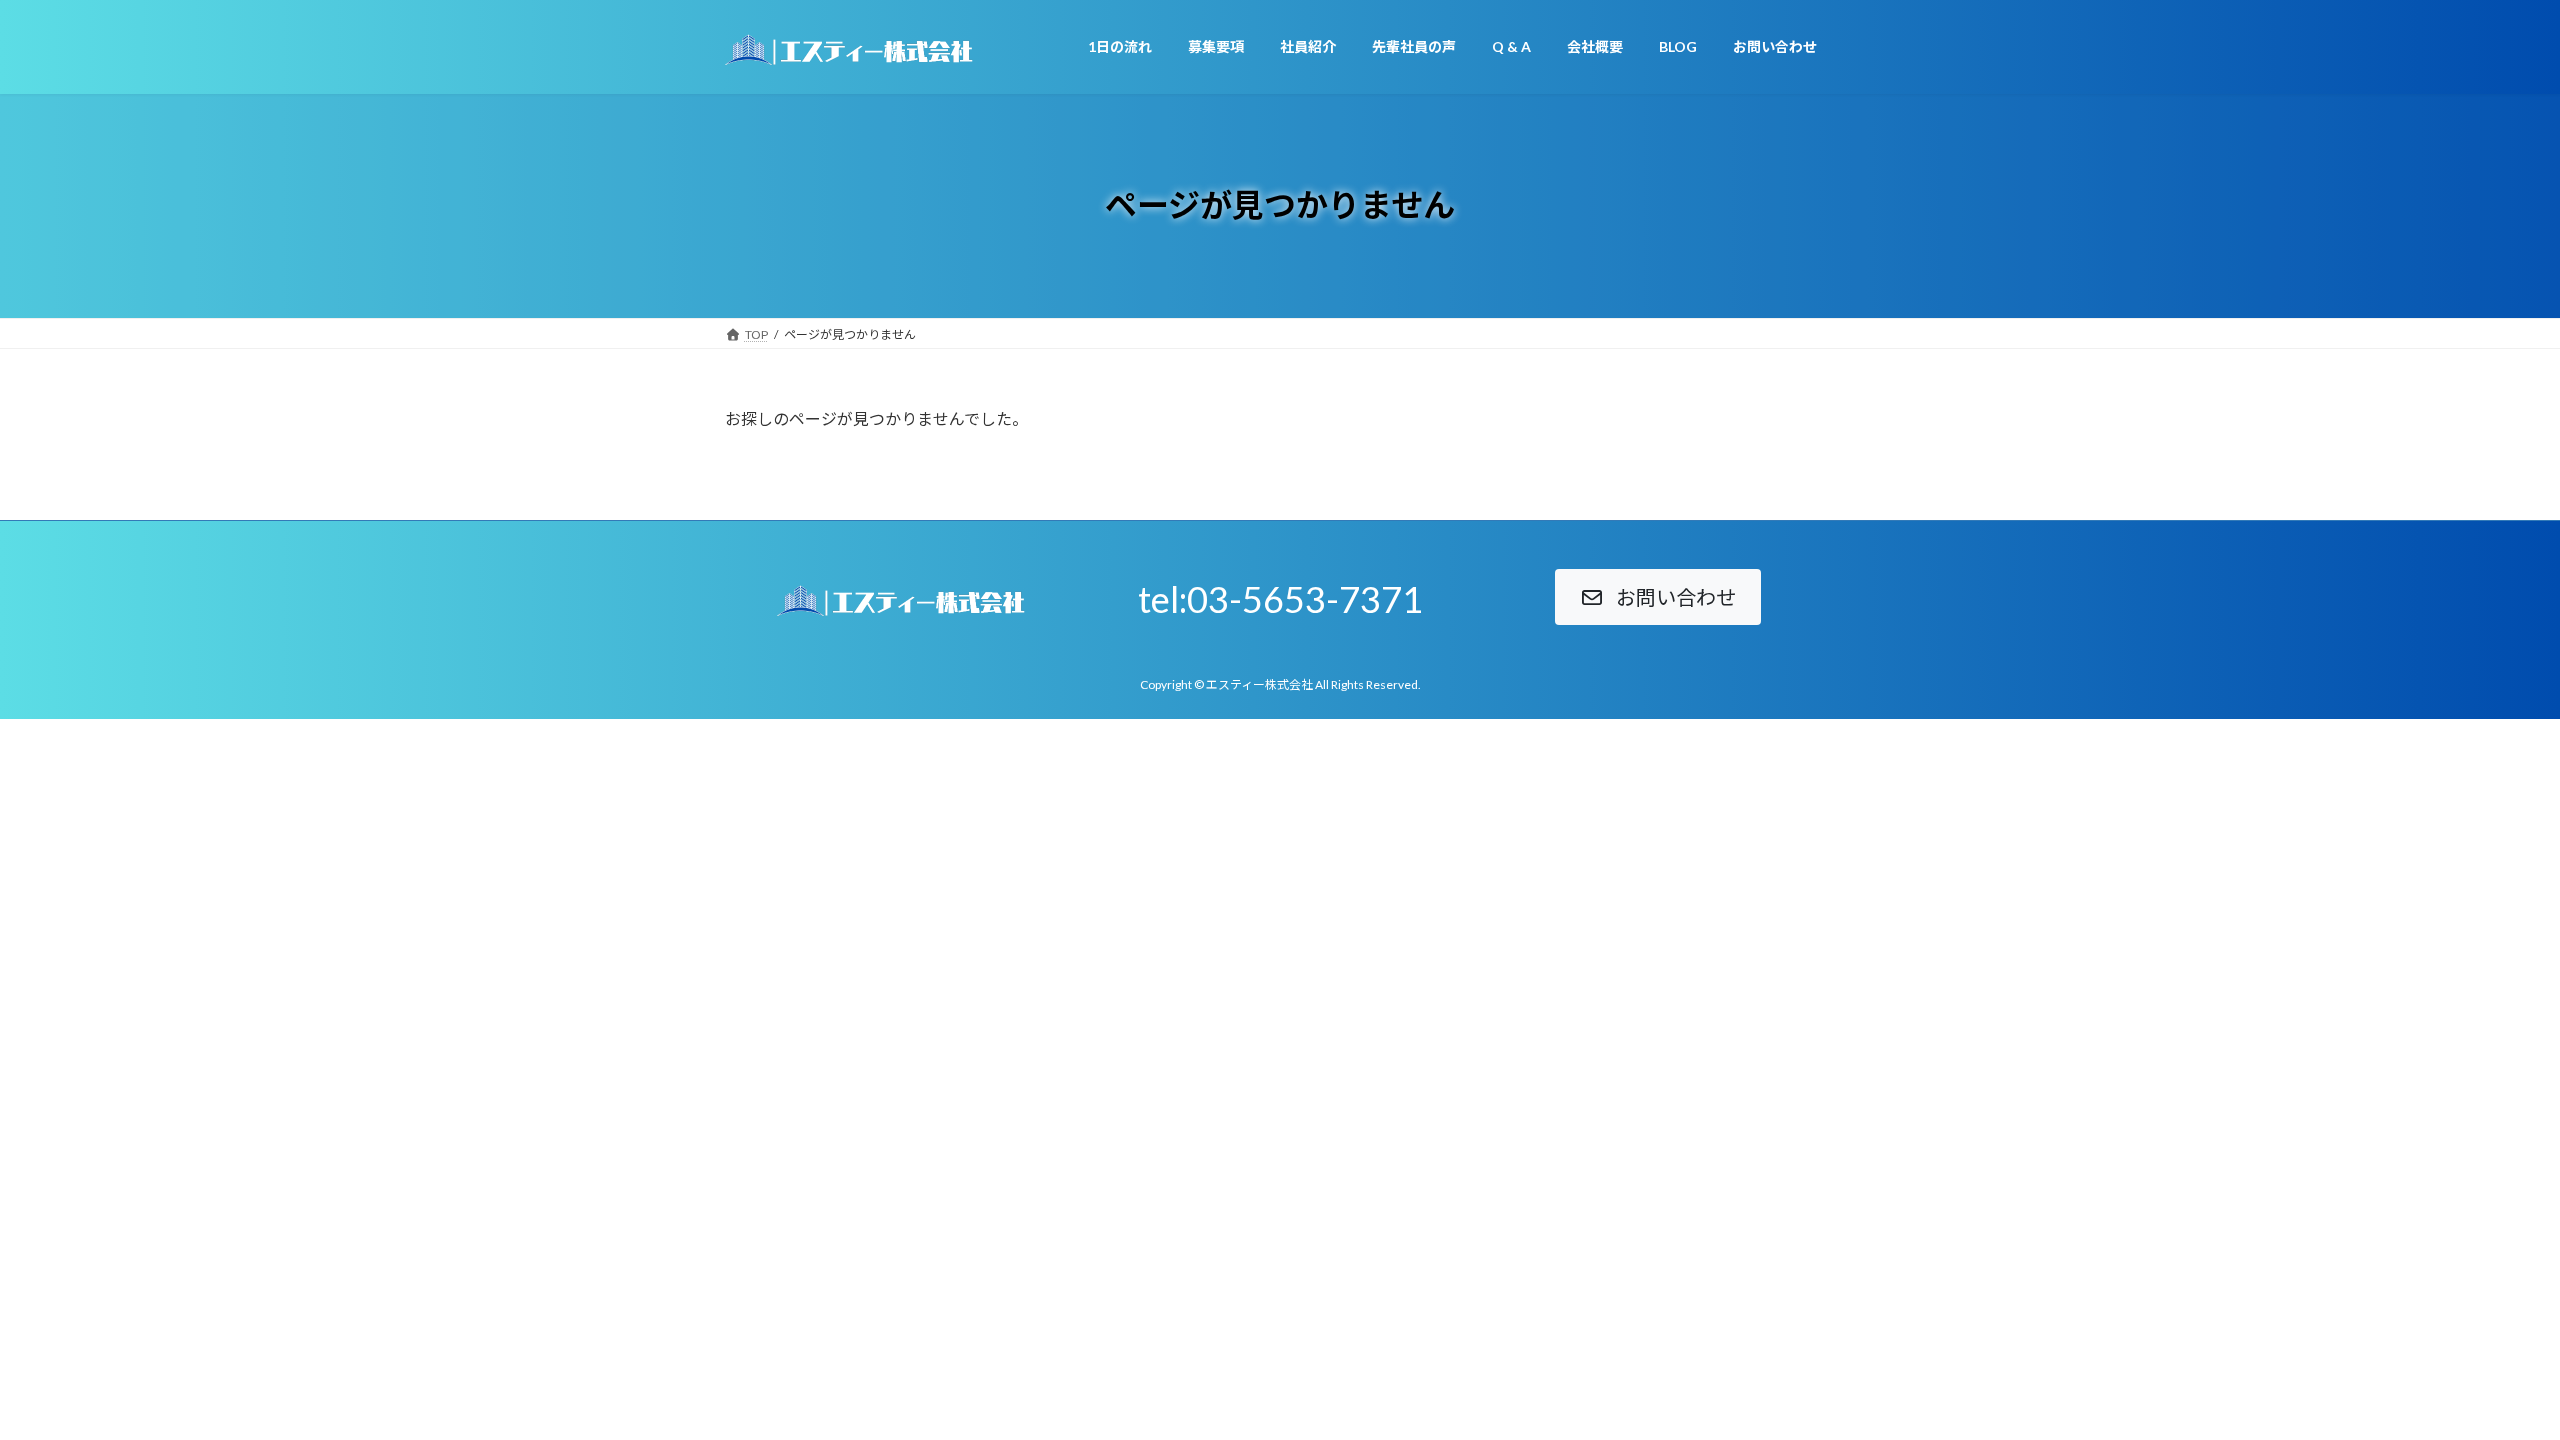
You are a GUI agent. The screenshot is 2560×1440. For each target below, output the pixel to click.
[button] (1658, 597)
